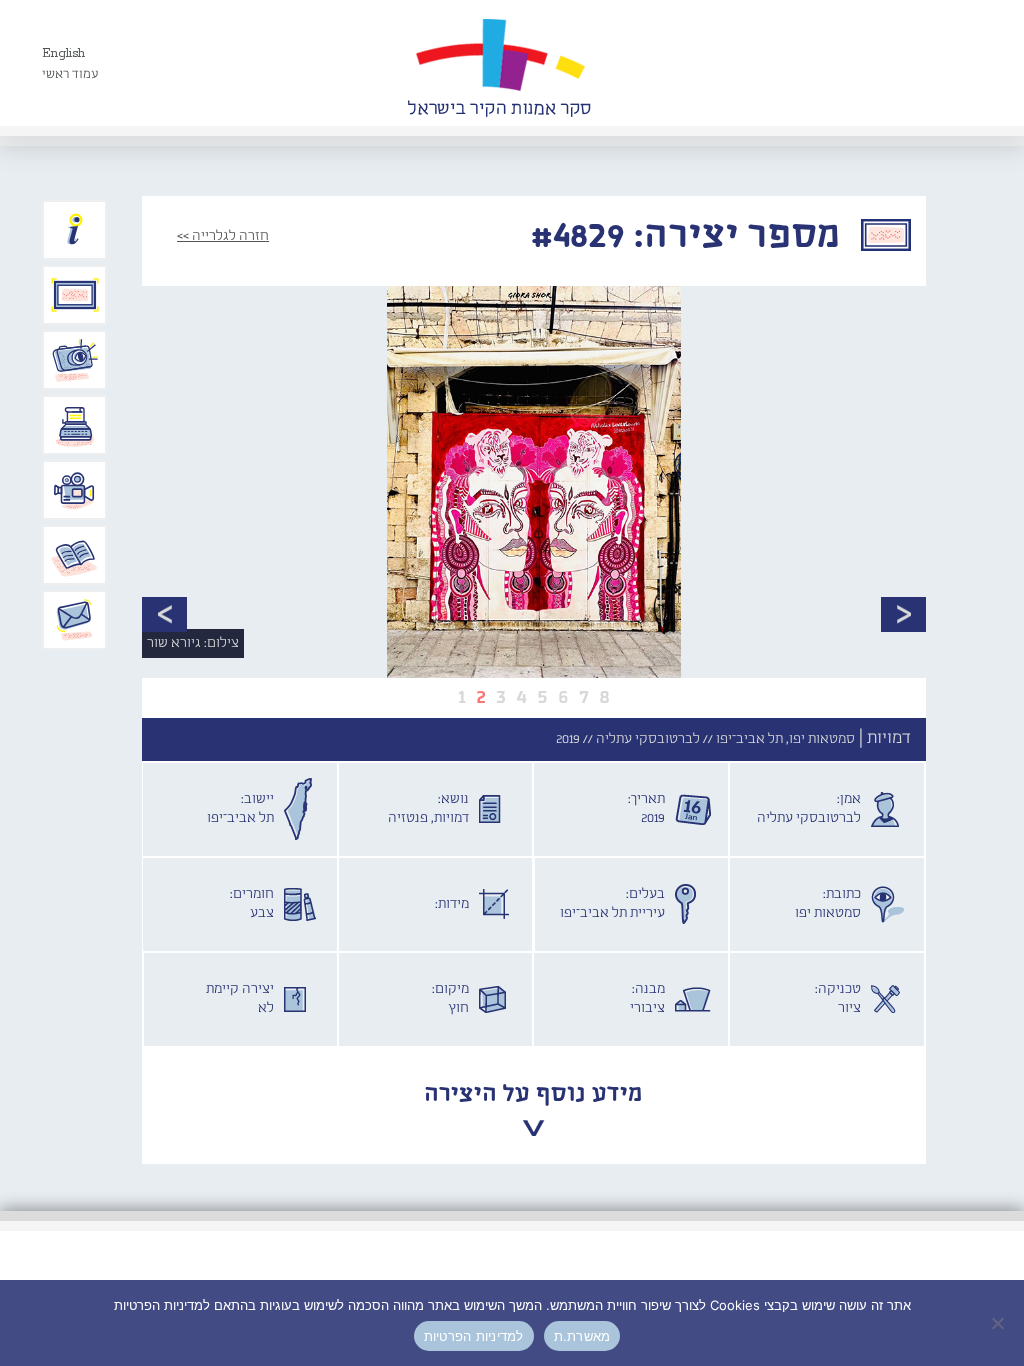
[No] (999, 1323)
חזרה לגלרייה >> (223, 236)
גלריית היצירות (75, 295)
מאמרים (75, 555)
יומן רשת (75, 425)
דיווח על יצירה (75, 360)
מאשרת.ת (582, 1336)
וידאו (75, 490)
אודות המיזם (75, 230)
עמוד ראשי (70, 74)
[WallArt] (499, 63)
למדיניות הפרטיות (474, 1336)
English (63, 53)
